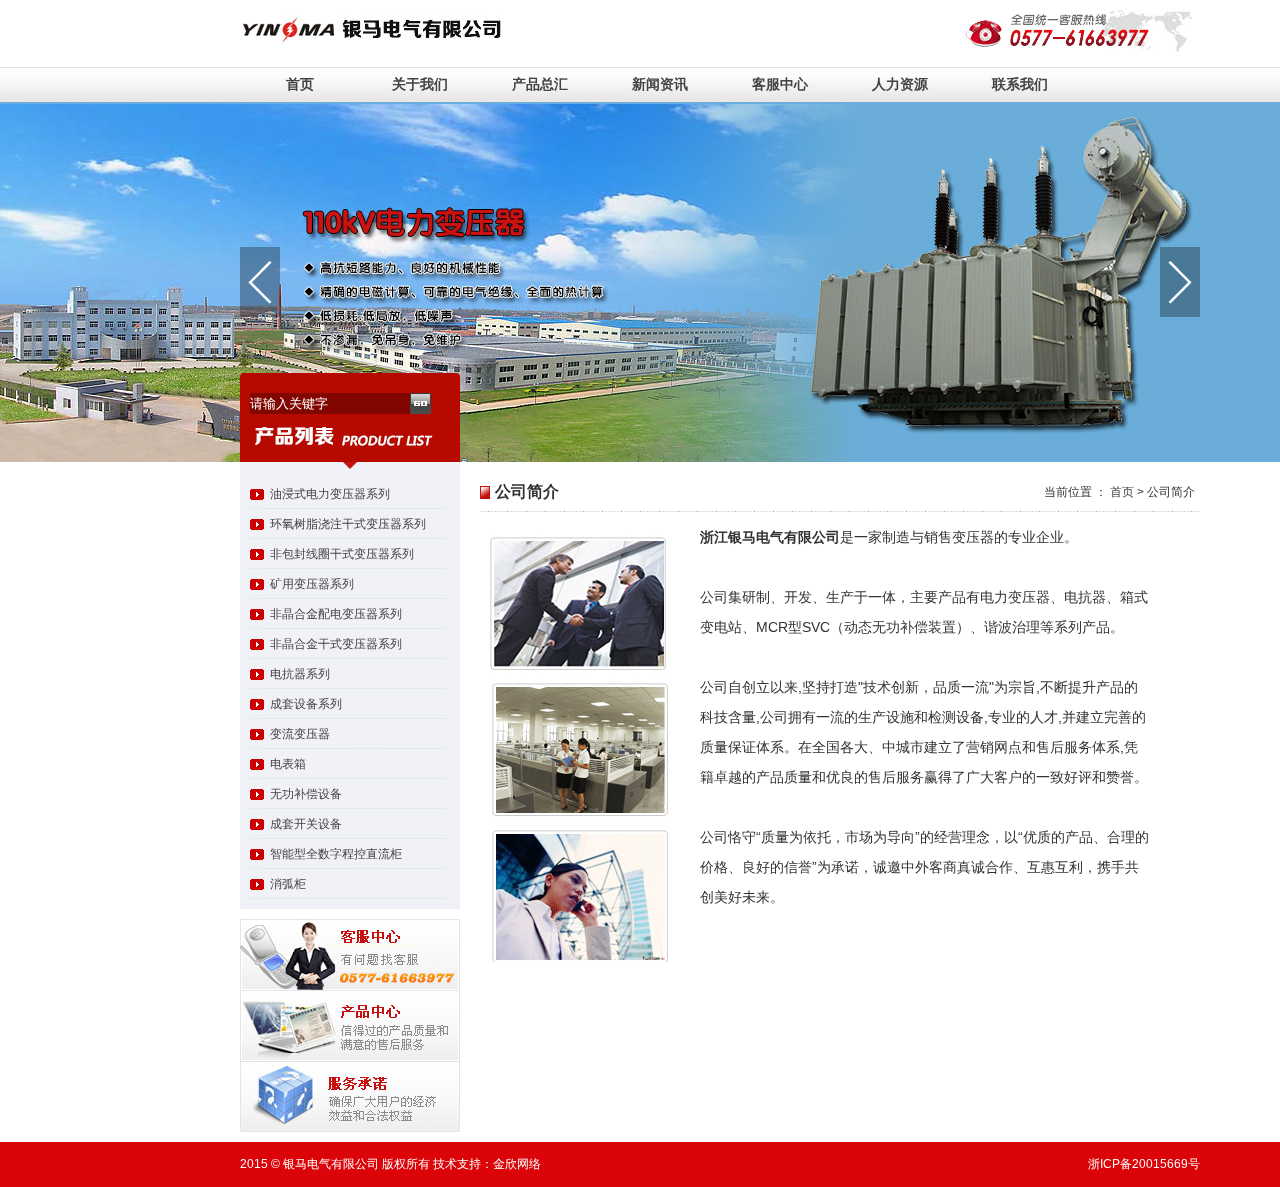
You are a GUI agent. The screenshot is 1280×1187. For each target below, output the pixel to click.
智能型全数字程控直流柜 (336, 854)
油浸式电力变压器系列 (330, 494)
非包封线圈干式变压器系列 (342, 554)
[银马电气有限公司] (391, 41)
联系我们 (1020, 84)
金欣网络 (517, 1164)
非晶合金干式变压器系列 (336, 644)
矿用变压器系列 (312, 584)
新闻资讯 (660, 84)
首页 (300, 84)
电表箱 (288, 764)
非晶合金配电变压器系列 (336, 614)
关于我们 (420, 84)
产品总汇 (540, 84)
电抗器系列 (300, 674)
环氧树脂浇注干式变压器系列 (348, 524)
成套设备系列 (306, 704)
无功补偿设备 (306, 794)
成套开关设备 (306, 824)
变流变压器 (300, 734)
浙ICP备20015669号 (1144, 1164)
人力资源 (900, 84)
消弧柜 (288, 884)
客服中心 (780, 84)
